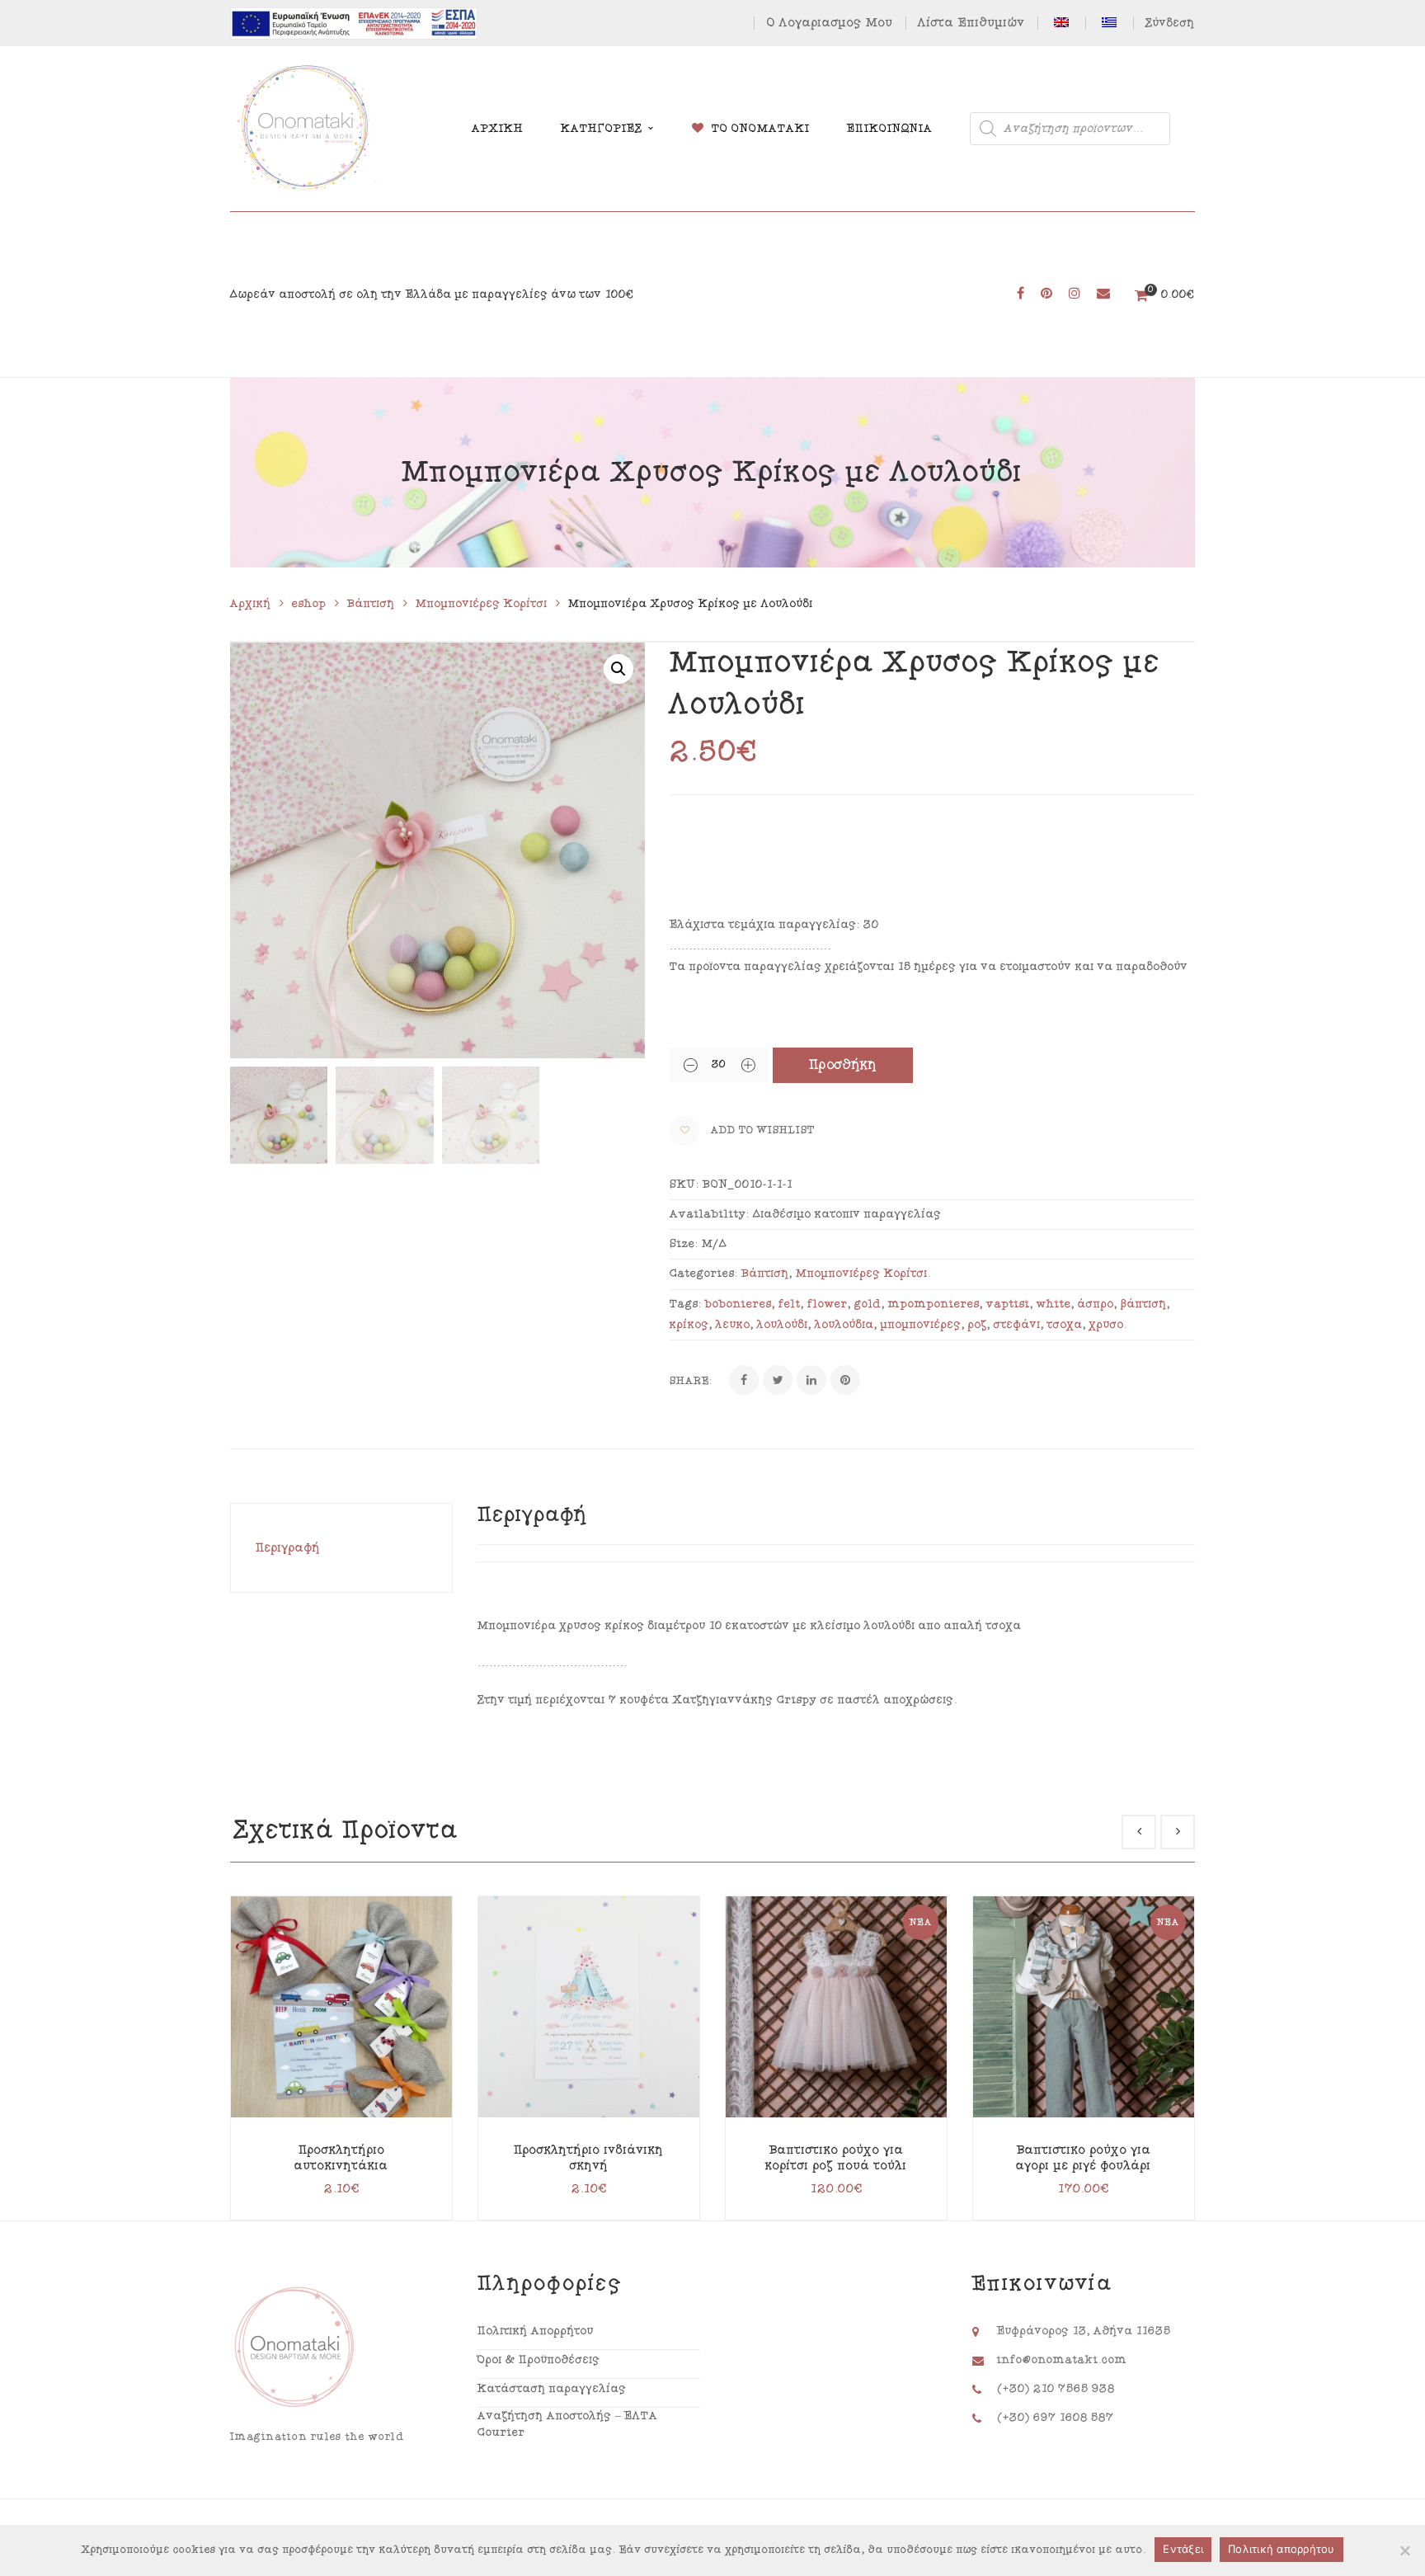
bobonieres (738, 1304)
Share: (691, 1381)
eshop (309, 604)
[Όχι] (1404, 2550)
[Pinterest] (845, 1380)
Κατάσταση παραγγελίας (552, 2389)
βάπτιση (1144, 1304)
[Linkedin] (811, 1380)
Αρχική (251, 604)
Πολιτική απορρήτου (1282, 2549)
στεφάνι (1017, 1325)
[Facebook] (744, 1380)
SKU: (684, 1184)
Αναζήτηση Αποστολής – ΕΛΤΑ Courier (568, 2424)
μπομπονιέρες (921, 1325)
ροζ (978, 1325)
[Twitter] (778, 1380)
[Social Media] (1021, 294)
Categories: (704, 1274)
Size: (684, 1244)
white (1054, 1304)
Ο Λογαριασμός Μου (830, 23)
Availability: (710, 1214)
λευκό (733, 1325)
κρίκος (689, 1325)
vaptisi (1008, 1304)
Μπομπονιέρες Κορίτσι (482, 604)
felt (790, 1304)
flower (828, 1304)
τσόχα (1065, 1325)
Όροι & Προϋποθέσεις (539, 2360)
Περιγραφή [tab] (288, 1548)
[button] (618, 669)
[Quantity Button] (690, 1065)
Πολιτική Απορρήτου (536, 2331)
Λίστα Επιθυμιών (971, 23)
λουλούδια (844, 1325)
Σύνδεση (1170, 23)
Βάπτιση (371, 604)
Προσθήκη (843, 1065)
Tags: (686, 1304)
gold (868, 1304)
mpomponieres (934, 1304)
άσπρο (1096, 1304)
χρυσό (1107, 1325)
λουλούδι (783, 1325)
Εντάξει (1183, 2549)
